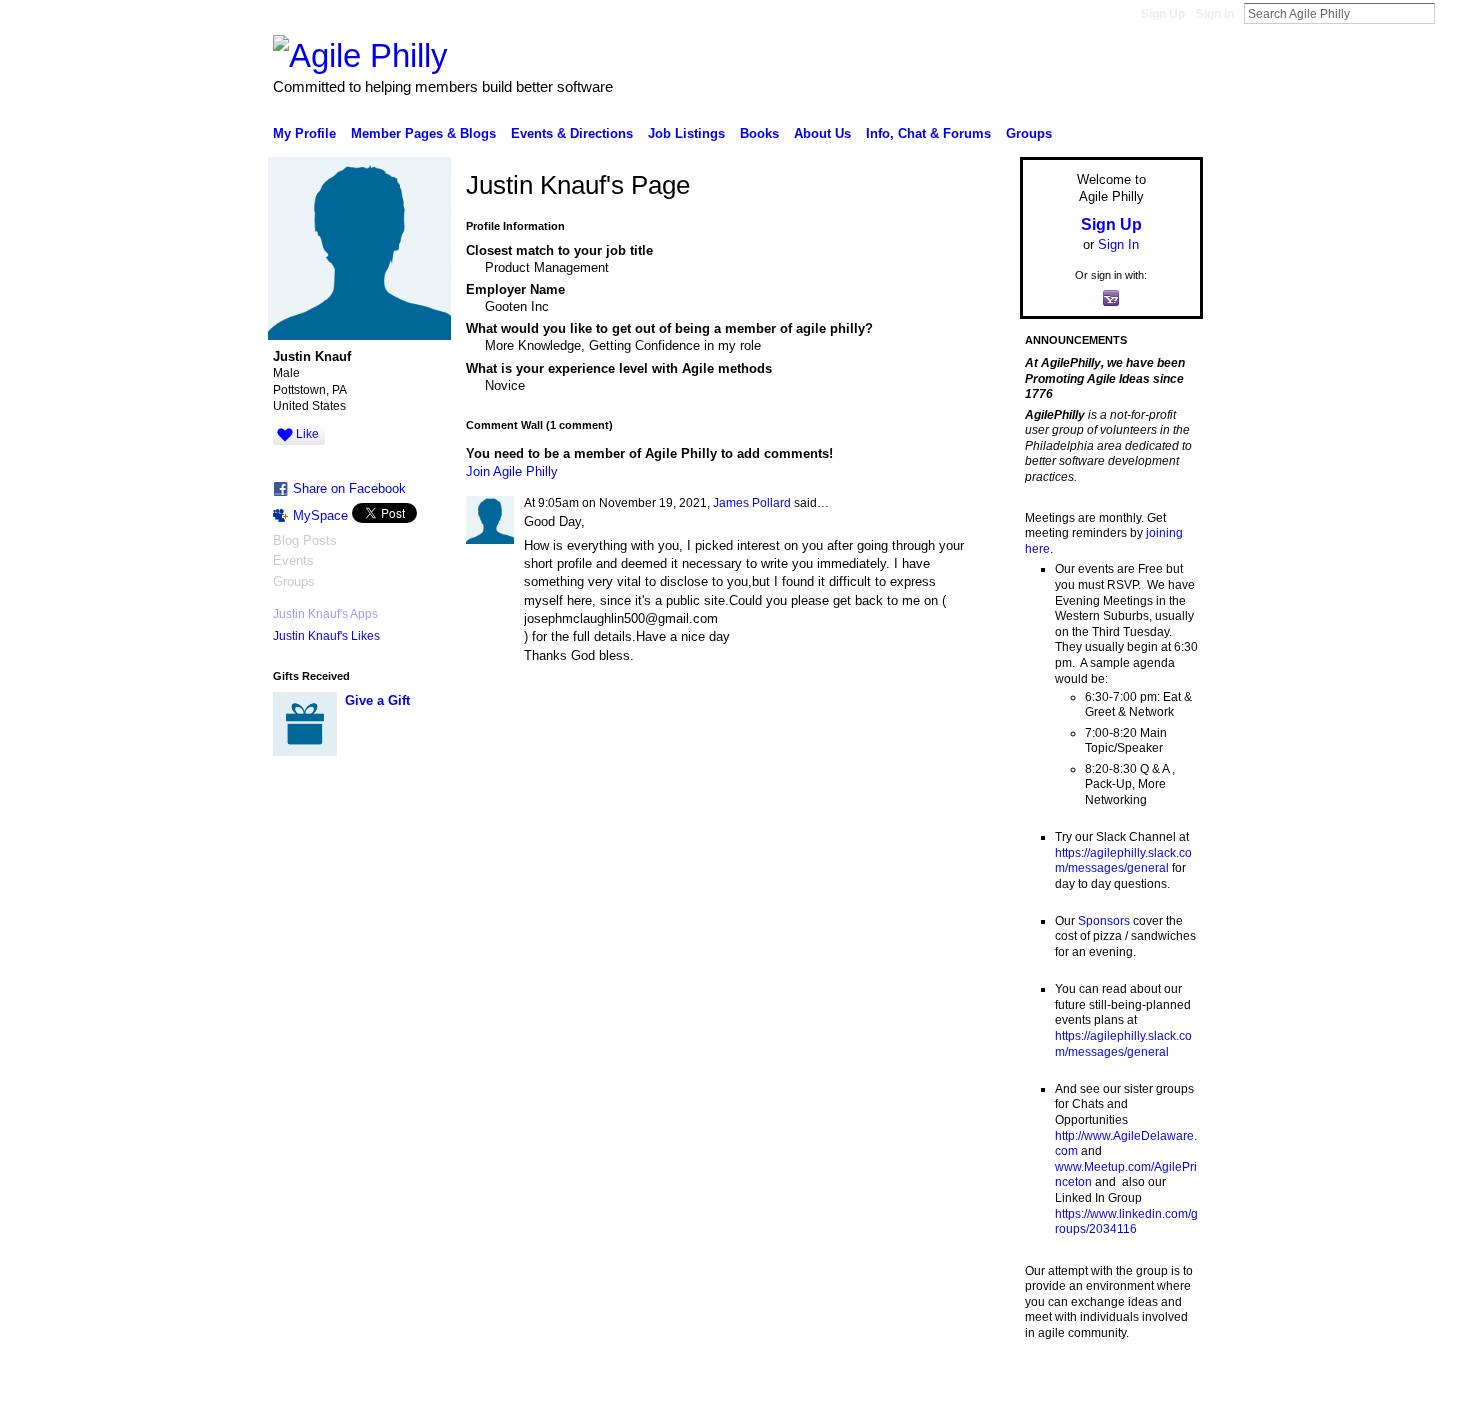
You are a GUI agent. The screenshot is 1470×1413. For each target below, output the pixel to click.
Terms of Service (1158, 1390)
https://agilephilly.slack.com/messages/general (1123, 861)
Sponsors (1104, 921)
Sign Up (1163, 14)
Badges (976, 1390)
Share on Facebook (349, 488)
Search (1451, 13)
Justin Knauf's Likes (326, 636)
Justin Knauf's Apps (325, 614)
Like (307, 434)
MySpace (320, 515)
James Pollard (752, 503)
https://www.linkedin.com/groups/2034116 (1126, 1222)
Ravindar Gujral (423, 1390)
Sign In (1215, 14)
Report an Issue (1055, 1390)
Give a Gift (377, 700)
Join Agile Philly (512, 471)
